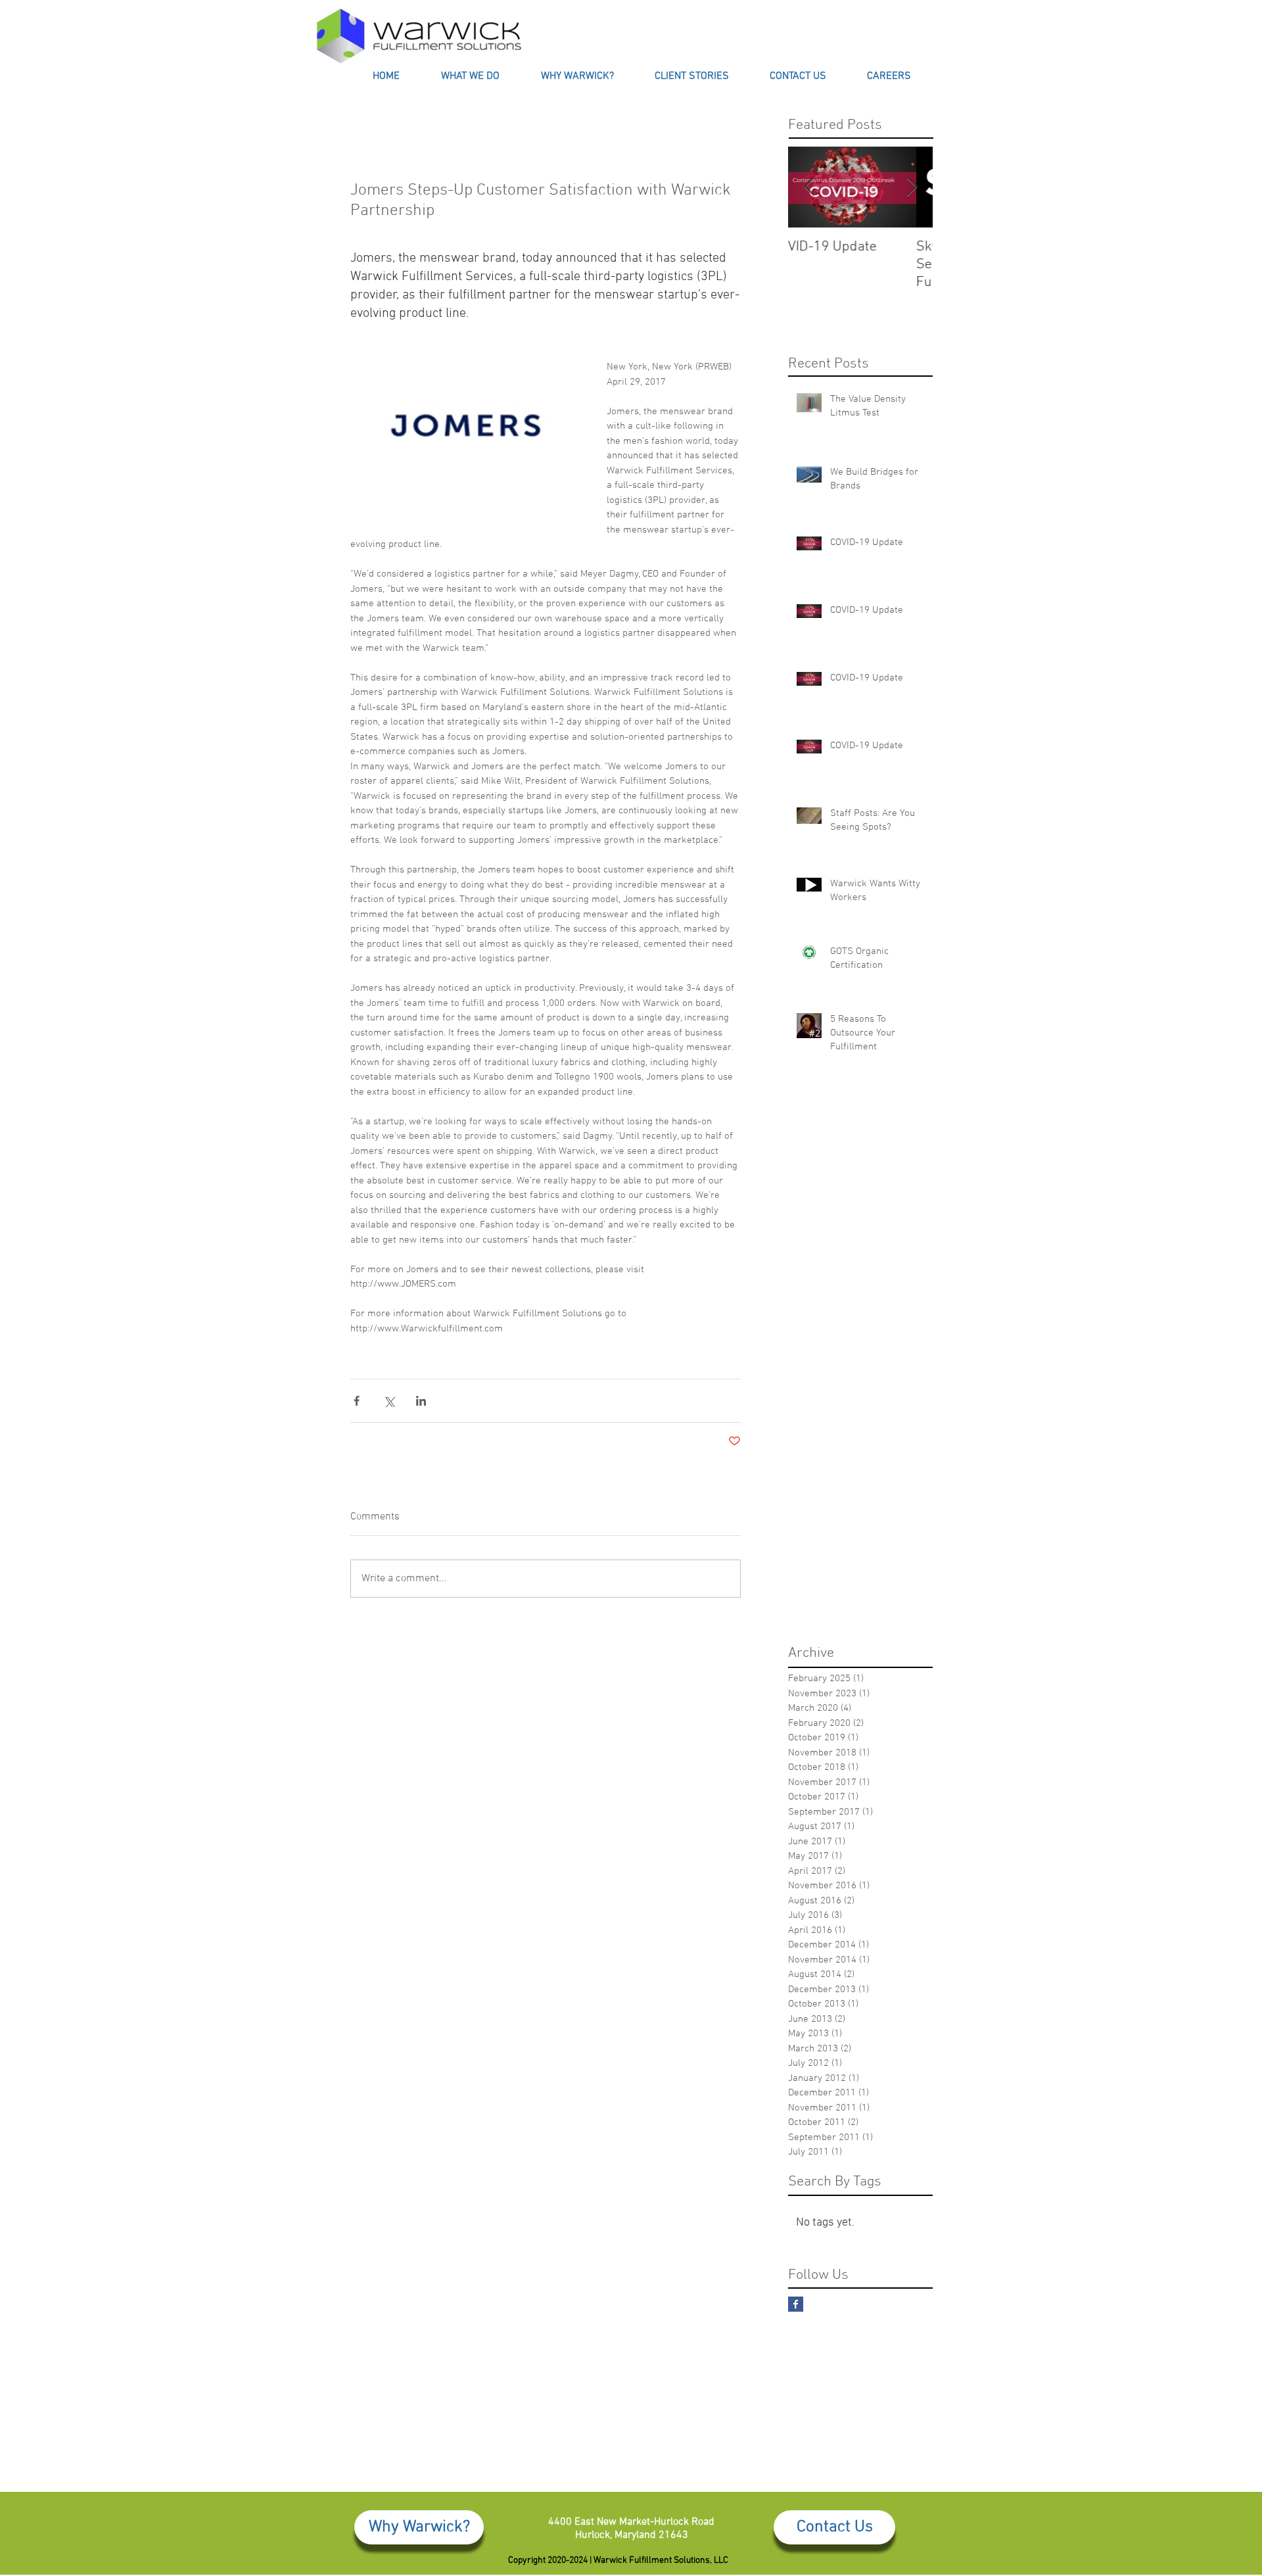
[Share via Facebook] (357, 1401)
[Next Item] (912, 187)
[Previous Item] (809, 187)
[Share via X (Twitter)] (389, 1401)
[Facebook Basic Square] (796, 2304)
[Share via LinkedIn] (421, 1401)
